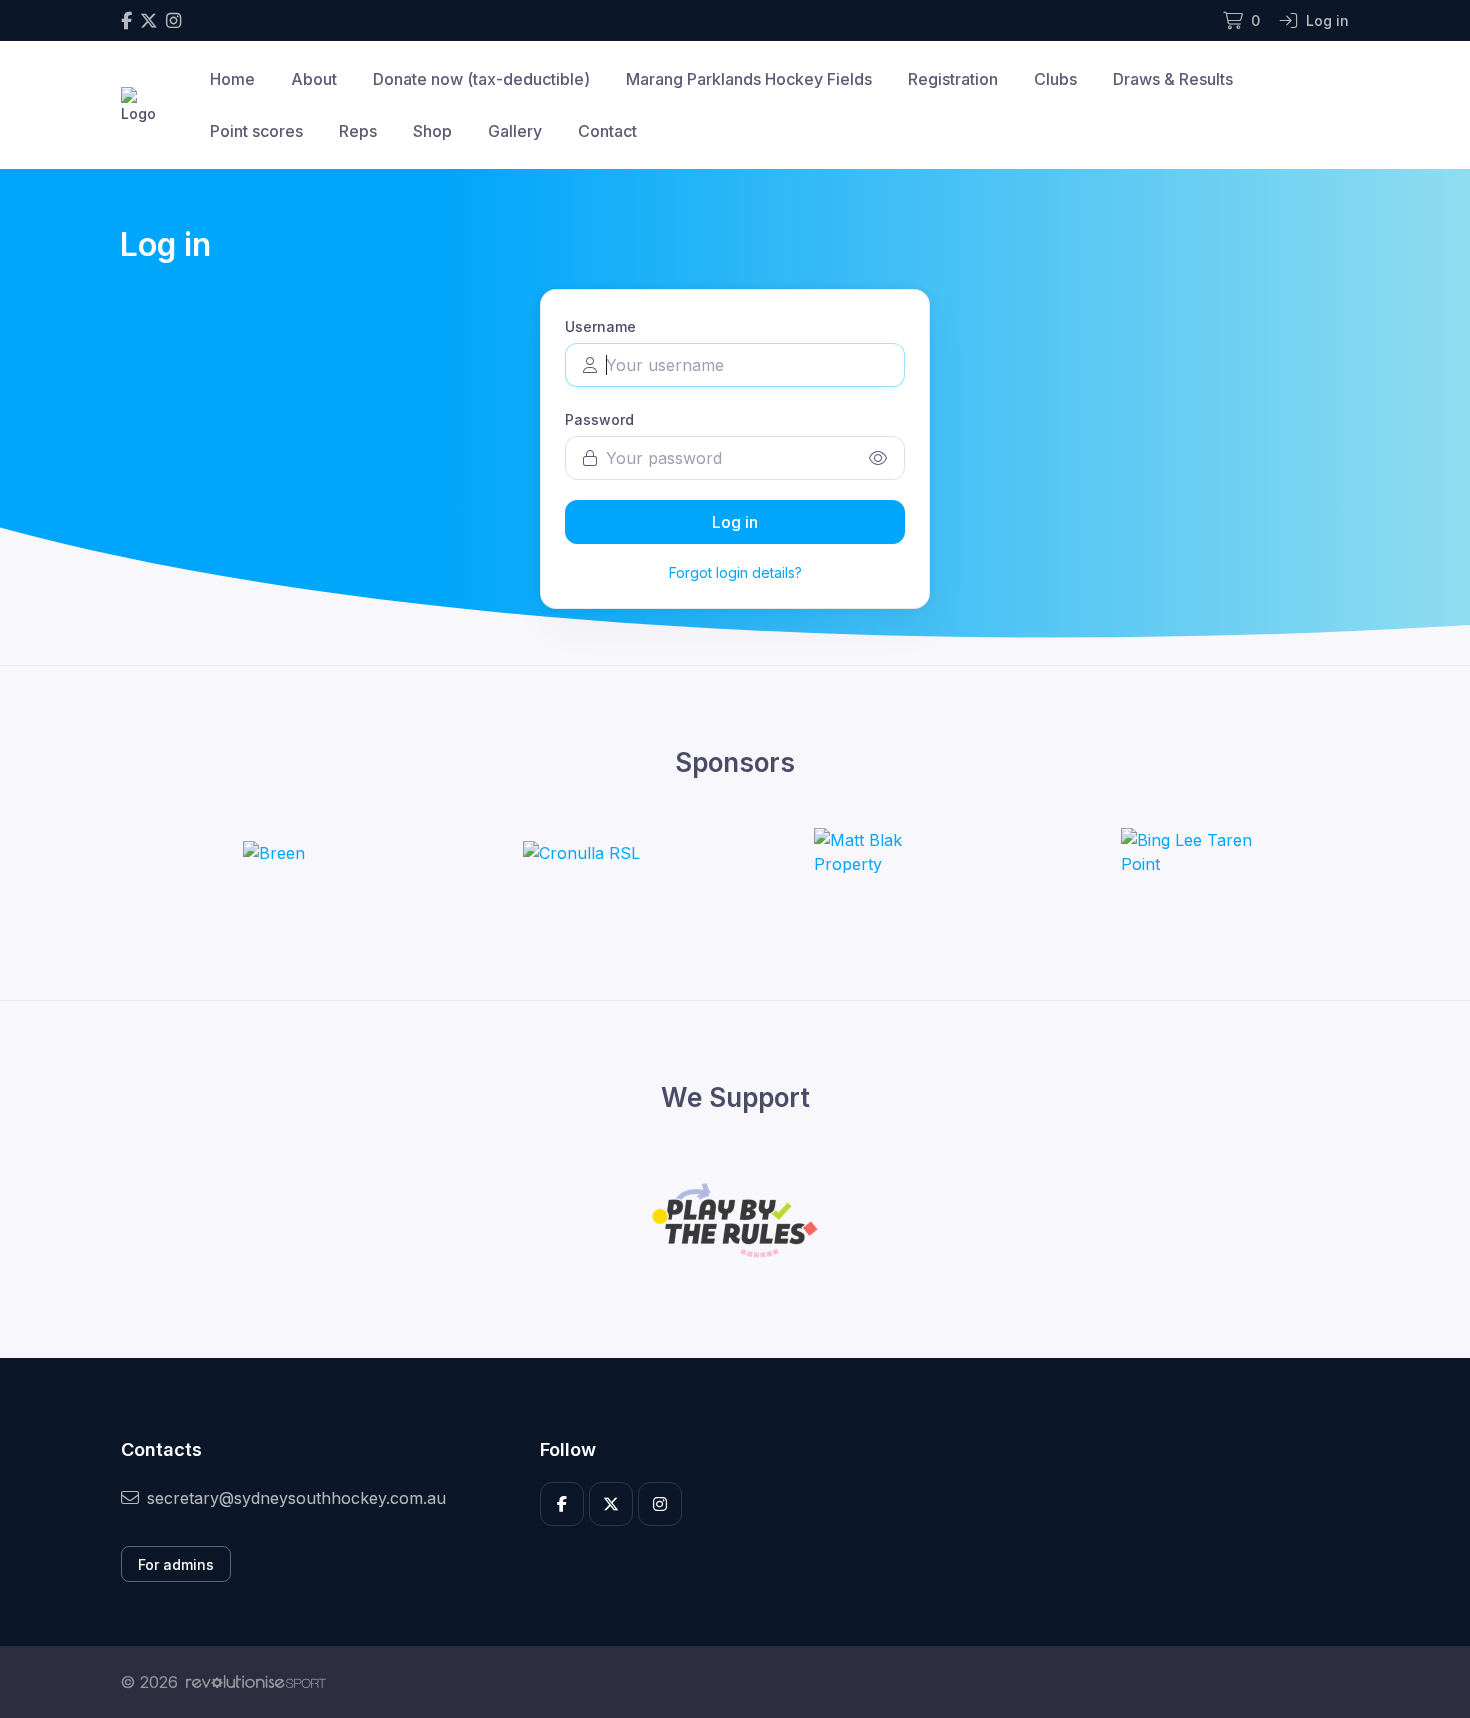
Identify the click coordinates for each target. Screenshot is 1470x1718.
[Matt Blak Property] (889, 852)
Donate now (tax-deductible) (481, 79)
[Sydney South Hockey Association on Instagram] (173, 20)
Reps (358, 131)
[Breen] (274, 852)
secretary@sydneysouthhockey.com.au (296, 1498)
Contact (607, 131)
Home (232, 79)
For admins (176, 1564)
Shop (432, 131)
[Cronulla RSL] (581, 852)
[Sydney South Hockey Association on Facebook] (126, 20)
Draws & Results (1173, 79)
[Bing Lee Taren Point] (1196, 852)
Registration (953, 79)
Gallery (515, 131)
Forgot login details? (735, 572)
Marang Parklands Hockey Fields (749, 79)
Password (599, 419)
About (314, 79)
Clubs (1055, 79)
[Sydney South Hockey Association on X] (149, 20)
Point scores (256, 131)
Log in (735, 522)
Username (600, 326)
